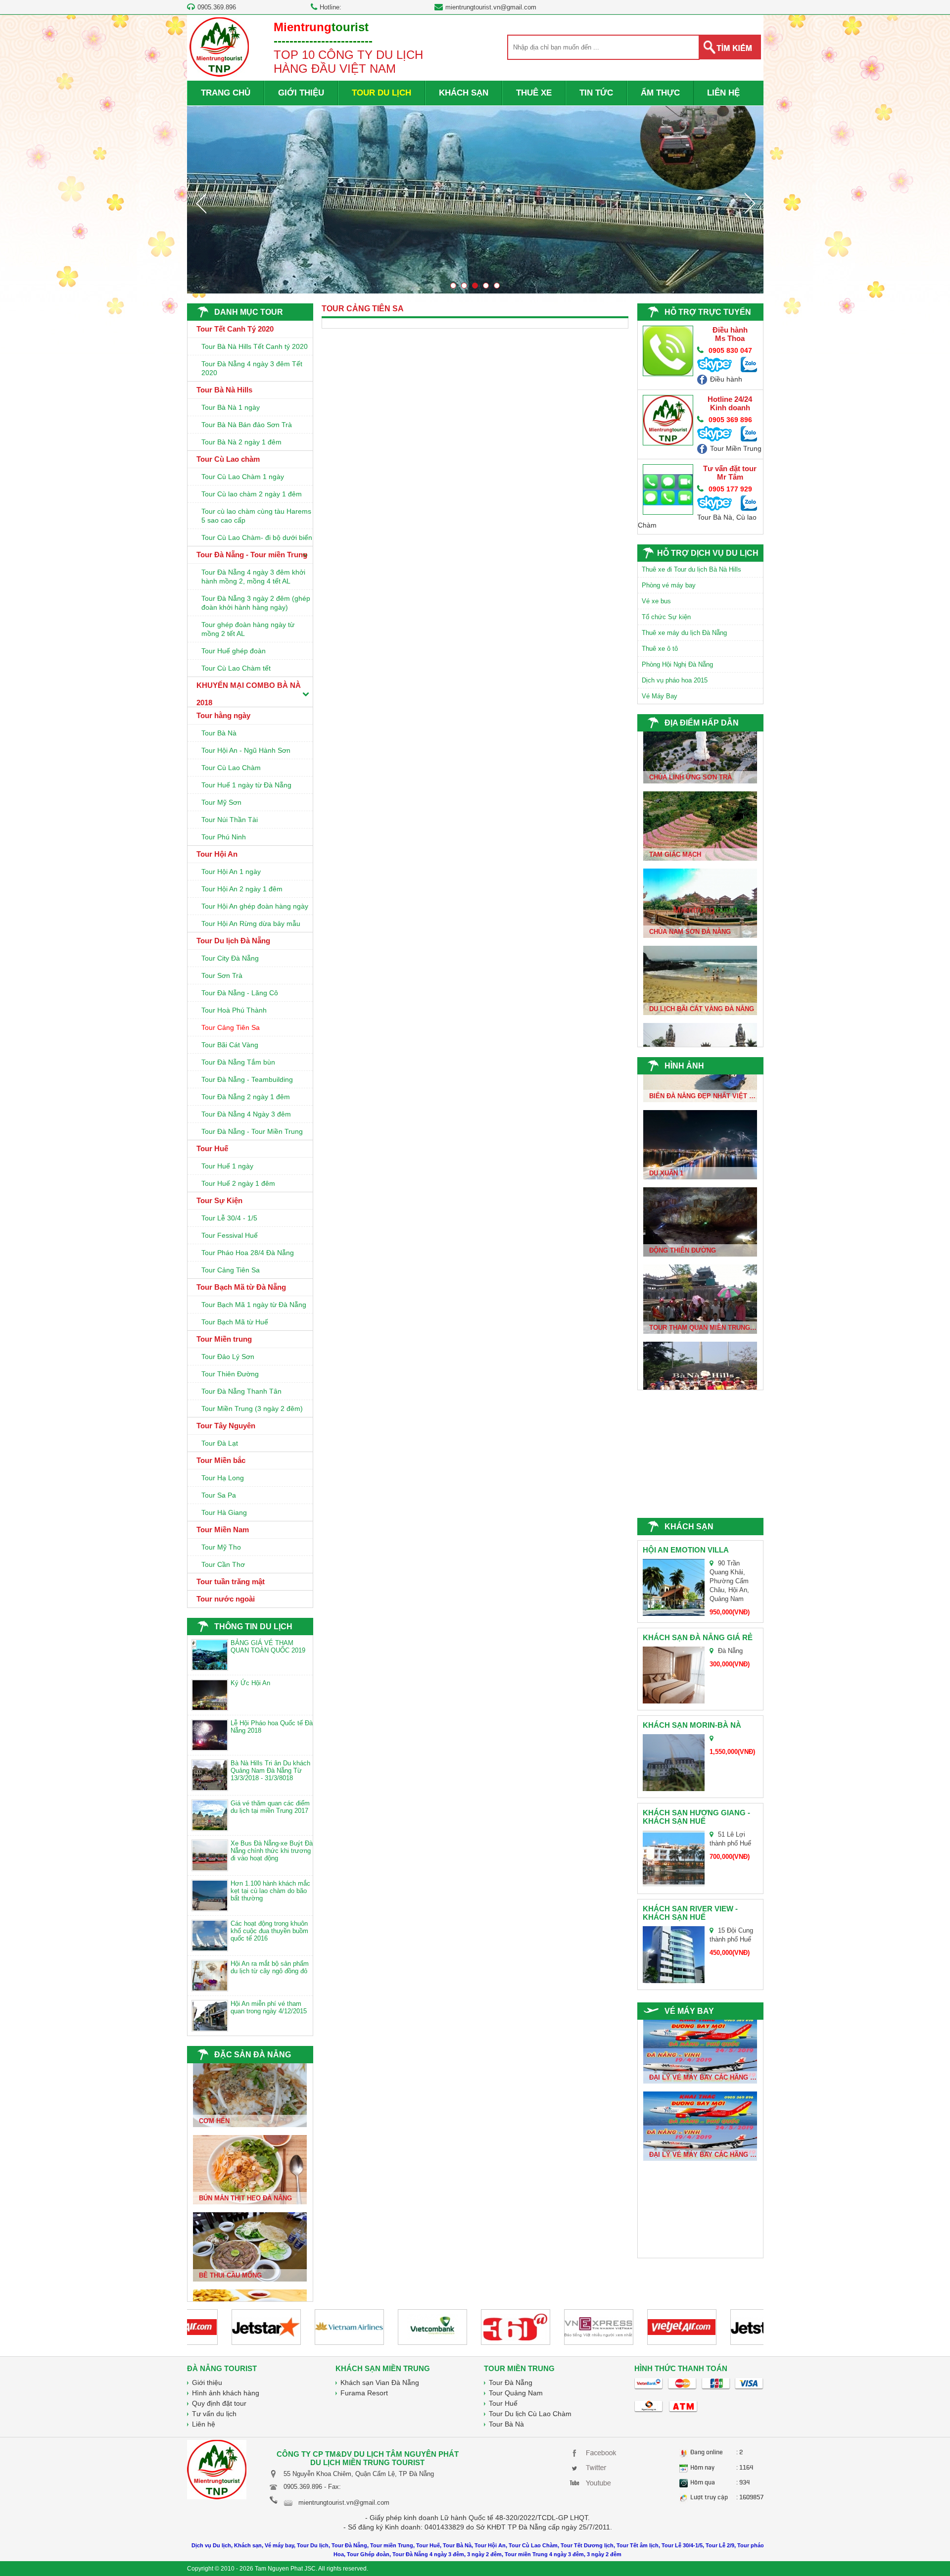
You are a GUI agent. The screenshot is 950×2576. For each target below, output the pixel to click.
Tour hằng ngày (223, 715)
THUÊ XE (534, 93)
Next (750, 203)
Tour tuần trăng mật (231, 1581)
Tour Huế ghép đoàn (234, 651)
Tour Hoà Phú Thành (234, 1010)
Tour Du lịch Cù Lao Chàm (530, 2414)
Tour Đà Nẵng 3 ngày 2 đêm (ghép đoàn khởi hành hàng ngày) (256, 603)
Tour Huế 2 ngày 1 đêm (238, 1183)
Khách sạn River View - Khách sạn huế (690, 1913)
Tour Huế (212, 1148)
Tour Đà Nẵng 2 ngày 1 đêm (246, 1097)
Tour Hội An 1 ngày (231, 872)
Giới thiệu (207, 2382)
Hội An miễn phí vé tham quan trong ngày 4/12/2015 (269, 2007)
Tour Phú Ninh (224, 837)
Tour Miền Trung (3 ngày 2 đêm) (252, 1409)
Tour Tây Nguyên (226, 1426)
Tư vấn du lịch (214, 2414)
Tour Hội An (217, 854)
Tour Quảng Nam (516, 2393)
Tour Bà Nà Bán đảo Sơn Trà (247, 425)
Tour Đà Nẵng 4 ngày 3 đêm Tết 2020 (252, 368)
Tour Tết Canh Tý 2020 (235, 329)
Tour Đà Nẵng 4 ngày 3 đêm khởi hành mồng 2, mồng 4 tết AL (253, 577)
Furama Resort (364, 2393)
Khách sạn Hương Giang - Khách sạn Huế (696, 1817)
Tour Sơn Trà (222, 975)
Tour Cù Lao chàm (228, 459)
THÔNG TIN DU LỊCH (253, 1627)
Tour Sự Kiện (219, 1200)
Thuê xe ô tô (660, 649)
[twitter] (595, 2467)
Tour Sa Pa (219, 1495)
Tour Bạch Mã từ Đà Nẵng (241, 1287)
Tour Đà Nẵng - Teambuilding (247, 1079)
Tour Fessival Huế (230, 1235)
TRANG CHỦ (226, 93)
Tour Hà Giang (224, 1512)
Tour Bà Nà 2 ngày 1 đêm (241, 442)
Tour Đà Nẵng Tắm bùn (238, 1062)
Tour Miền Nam (223, 1530)
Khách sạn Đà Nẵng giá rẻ (698, 1637)
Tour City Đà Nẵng (230, 958)
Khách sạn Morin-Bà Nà (692, 1725)
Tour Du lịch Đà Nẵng (233, 941)
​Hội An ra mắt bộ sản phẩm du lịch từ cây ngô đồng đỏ (270, 1967)
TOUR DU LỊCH (381, 93)
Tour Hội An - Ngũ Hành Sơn (246, 750)
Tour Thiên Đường (230, 1374)
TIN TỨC (596, 93)
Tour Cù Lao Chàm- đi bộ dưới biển (257, 537)
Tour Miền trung (224, 1339)
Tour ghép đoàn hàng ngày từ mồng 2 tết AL (248, 629)
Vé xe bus (656, 601)
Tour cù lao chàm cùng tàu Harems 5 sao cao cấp (256, 516)
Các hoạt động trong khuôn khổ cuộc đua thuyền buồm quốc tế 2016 (269, 1931)
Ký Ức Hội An (250, 1683)
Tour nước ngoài (226, 1599)
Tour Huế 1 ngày (227, 1166)
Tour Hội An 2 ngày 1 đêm (242, 889)
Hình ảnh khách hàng (226, 2393)
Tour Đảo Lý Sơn (228, 1357)
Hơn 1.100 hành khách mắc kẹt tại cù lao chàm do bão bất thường (270, 1891)
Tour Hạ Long (223, 1478)
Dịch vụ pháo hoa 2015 (675, 680)
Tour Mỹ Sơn (221, 802)
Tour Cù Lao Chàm (231, 768)
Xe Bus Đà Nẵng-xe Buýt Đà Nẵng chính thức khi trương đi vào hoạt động (272, 1851)
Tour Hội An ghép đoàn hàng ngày (255, 906)
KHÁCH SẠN (464, 93)
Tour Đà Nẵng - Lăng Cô (240, 993)
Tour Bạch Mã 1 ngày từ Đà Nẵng (254, 1305)
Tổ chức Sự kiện (666, 617)
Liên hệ (204, 2424)
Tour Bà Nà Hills (224, 390)
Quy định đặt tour (219, 2403)
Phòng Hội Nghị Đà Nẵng (677, 664)
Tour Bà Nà (219, 733)
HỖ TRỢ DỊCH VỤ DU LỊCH (708, 553)
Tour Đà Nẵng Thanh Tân (241, 1391)
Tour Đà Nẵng (511, 2382)
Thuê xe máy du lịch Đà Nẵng (684, 633)
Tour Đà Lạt (220, 1443)
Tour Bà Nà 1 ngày (231, 407)
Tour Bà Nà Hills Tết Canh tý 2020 (255, 346)
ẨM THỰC (660, 93)
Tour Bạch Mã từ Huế (235, 1322)
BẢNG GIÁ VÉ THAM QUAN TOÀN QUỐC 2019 (268, 1647)
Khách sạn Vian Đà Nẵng (380, 2382)
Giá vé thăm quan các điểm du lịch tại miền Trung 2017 (270, 1807)
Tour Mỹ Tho (221, 1547)
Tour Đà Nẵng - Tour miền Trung (252, 555)
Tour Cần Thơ (223, 1564)
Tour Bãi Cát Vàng (230, 1045)
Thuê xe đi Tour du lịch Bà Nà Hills (691, 569)
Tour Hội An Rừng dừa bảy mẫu (251, 923)
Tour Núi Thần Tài (230, 820)
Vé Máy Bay (660, 696)
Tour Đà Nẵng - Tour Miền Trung (252, 1131)
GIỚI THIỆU (301, 93)
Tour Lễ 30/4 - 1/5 (229, 1218)
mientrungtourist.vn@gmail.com (491, 7)
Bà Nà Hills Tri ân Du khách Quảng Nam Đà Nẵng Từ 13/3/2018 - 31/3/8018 (270, 1771)
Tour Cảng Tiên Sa (231, 1027)
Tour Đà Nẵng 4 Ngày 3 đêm (246, 1114)
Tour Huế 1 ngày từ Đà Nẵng (246, 785)
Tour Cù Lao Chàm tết (236, 668)
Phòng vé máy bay (669, 585)
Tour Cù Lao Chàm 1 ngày (243, 477)
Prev (201, 203)
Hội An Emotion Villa (686, 1550)
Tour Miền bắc (221, 1460)
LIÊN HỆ (723, 93)
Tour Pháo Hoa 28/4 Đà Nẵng (248, 1253)
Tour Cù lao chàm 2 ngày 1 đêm (252, 494)
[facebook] (595, 2452)
